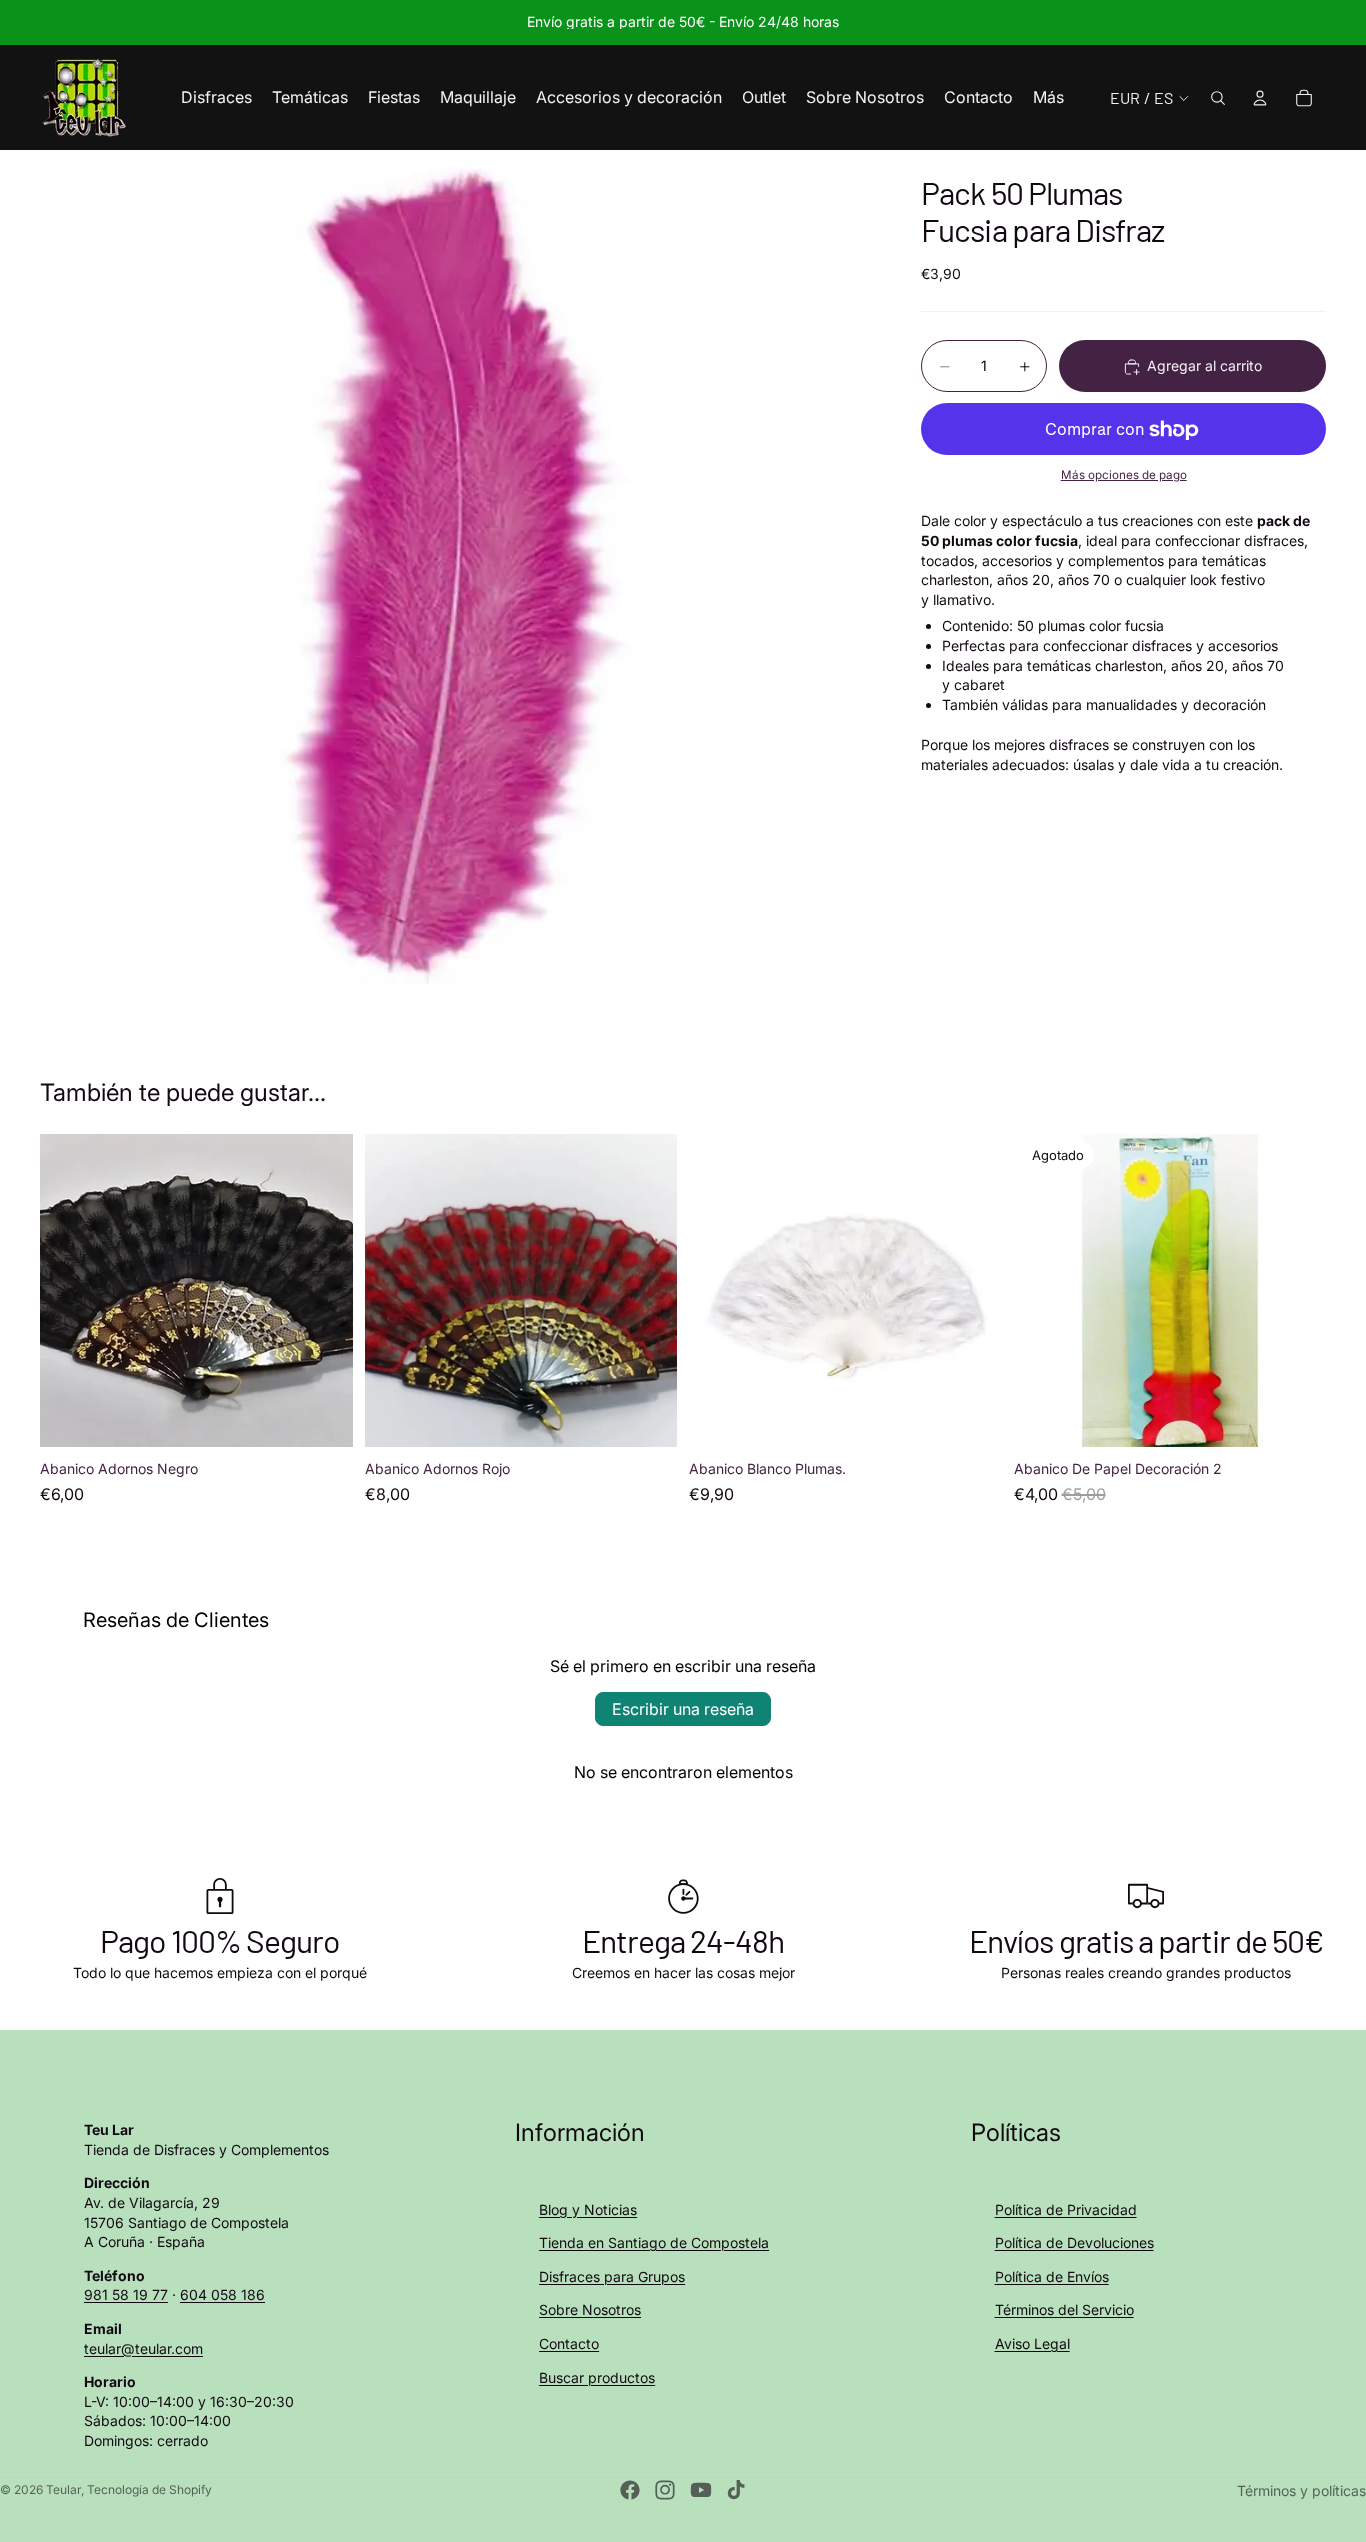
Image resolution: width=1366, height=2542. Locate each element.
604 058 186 (222, 2294)
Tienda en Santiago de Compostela (654, 2242)
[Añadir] (322, 1416)
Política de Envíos (1052, 2276)
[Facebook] (630, 2490)
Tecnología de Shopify (149, 2489)
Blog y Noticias (588, 2209)
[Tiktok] (736, 2490)
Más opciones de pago (1124, 475)
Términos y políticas (1301, 2490)
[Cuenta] (1260, 98)
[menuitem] (1048, 98)
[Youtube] (701, 2490)
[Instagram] (665, 2490)
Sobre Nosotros (590, 2309)
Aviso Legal (1032, 2343)
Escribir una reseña (683, 1709)
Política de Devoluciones (1074, 2242)
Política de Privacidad (1066, 2209)
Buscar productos (597, 2377)
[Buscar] (1218, 98)
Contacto (569, 2343)
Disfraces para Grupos (612, 2276)
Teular (63, 2489)
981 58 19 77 (126, 2294)
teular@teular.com (143, 2348)
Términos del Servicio (1064, 2309)
